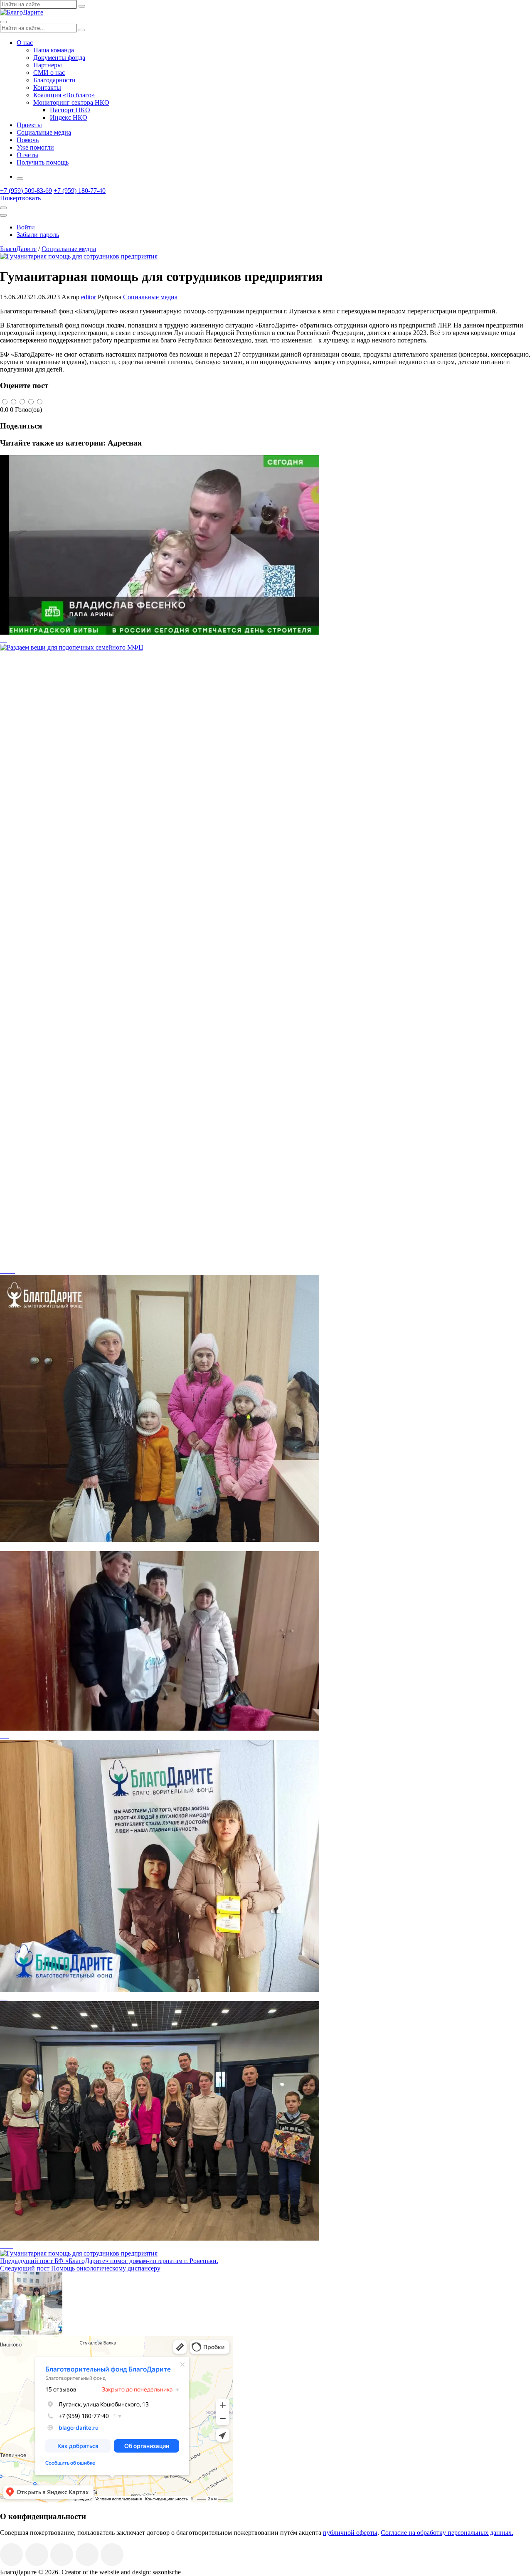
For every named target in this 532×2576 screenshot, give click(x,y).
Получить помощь (43, 162)
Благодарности (54, 80)
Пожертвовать (20, 198)
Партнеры (48, 65)
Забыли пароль (38, 235)
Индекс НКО (69, 117)
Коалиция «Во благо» (64, 95)
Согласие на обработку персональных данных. (447, 2533)
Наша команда (54, 50)
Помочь (28, 140)
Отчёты (27, 155)
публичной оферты (350, 2533)
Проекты (29, 125)
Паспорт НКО (70, 110)
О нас (25, 43)
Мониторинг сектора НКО (71, 102)
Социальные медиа (44, 132)
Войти (26, 227)
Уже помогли (35, 147)
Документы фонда (59, 58)
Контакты (47, 87)
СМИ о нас (49, 73)
